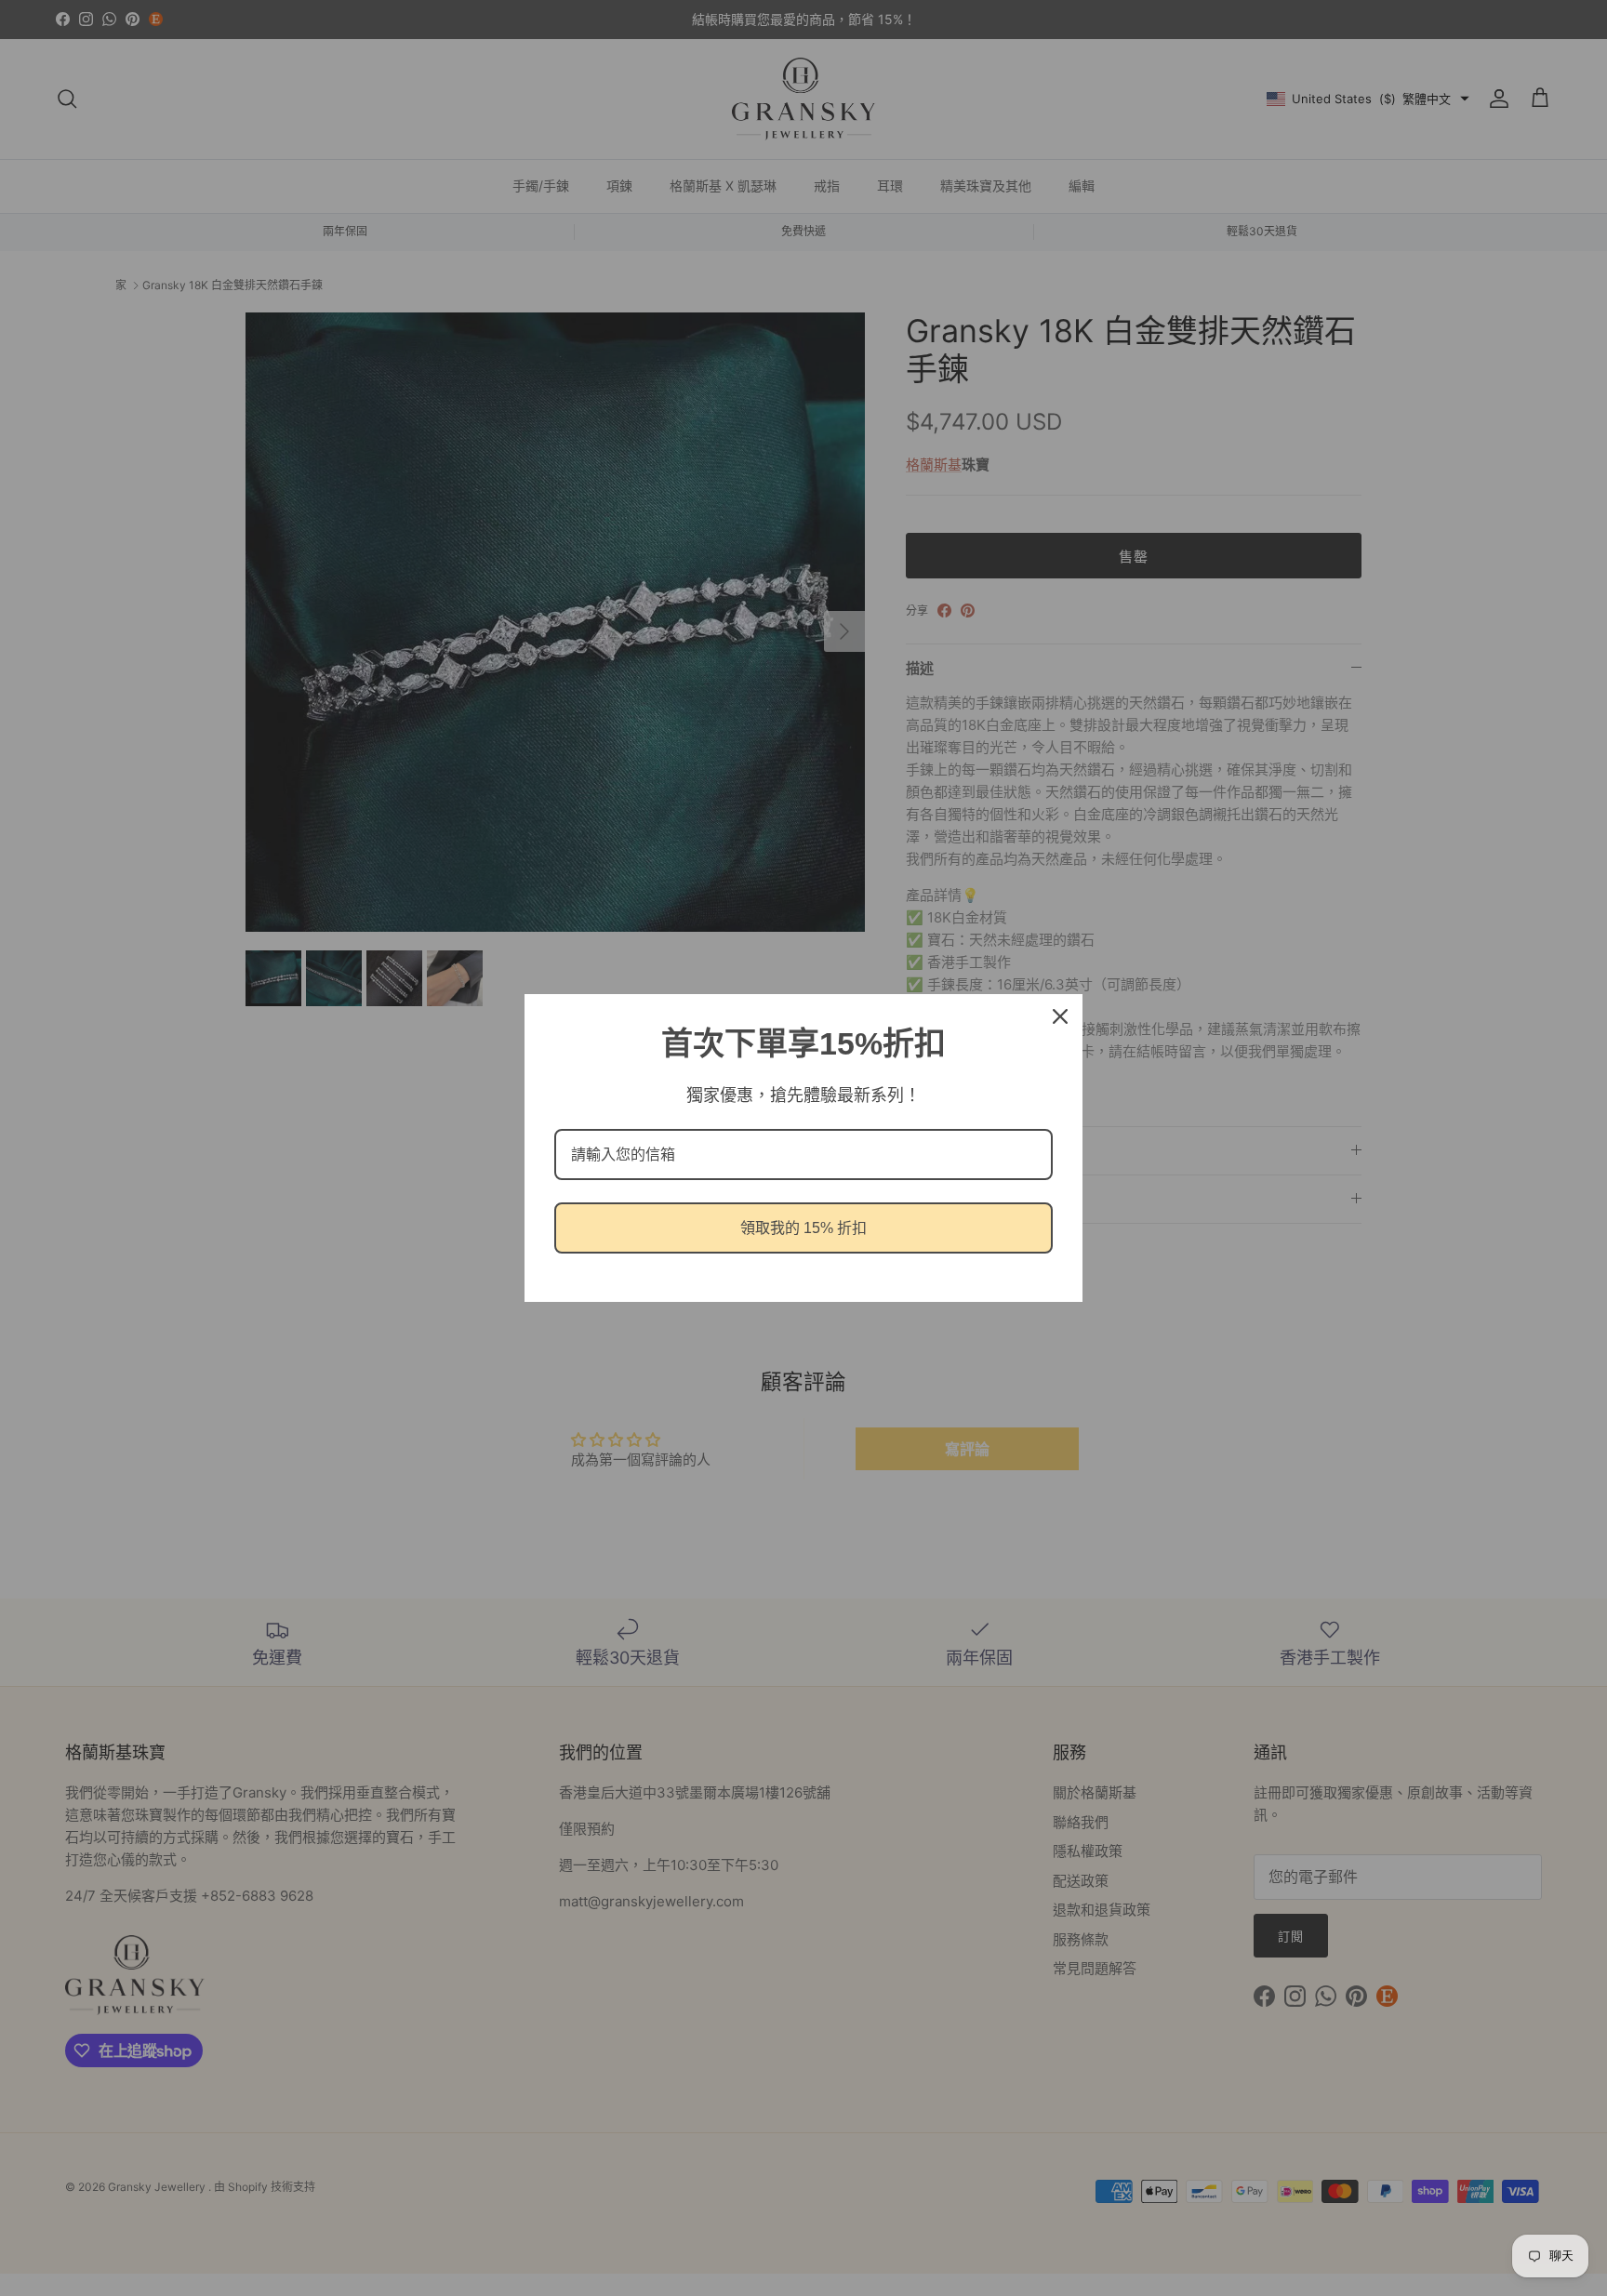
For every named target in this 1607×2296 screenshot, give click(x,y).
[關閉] (1060, 1016)
